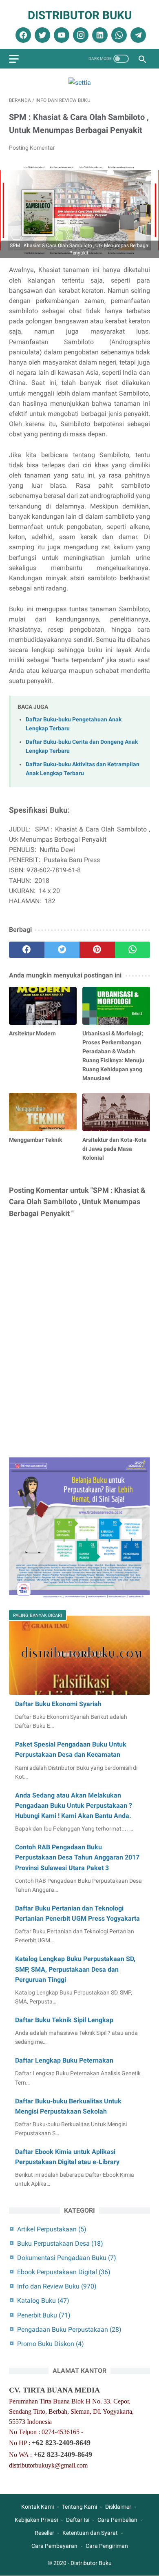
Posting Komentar (32, 148)
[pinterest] (97, 950)
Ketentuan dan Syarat (90, 2533)
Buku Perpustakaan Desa (60, 2243)
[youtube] (61, 35)
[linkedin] (99, 35)
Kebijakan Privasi (36, 2520)
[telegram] (137, 35)
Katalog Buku (43, 2301)
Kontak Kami (38, 2507)
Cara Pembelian (117, 2520)
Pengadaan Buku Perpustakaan (69, 2329)
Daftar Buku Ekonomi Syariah (58, 1704)
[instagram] (80, 35)
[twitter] (41, 35)
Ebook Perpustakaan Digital (64, 2272)
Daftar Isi (78, 2520)
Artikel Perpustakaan (52, 2229)
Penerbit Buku (44, 2315)
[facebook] (22, 35)
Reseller (44, 2533)
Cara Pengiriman (107, 2546)
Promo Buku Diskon (51, 2344)
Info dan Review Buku (57, 2286)
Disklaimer (118, 2507)
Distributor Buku (80, 15)
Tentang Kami (79, 2507)
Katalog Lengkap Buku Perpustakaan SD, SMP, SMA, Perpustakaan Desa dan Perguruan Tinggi (75, 1969)
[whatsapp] (118, 35)
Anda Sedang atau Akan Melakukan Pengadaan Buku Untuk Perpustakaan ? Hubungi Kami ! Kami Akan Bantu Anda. (74, 1805)
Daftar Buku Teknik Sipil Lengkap (64, 2020)
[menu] (14, 59)
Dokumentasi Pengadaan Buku (67, 2258)
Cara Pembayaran (54, 2546)
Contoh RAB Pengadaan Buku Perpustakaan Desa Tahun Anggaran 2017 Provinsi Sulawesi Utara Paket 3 (77, 1857)
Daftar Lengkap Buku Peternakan (64, 2060)
